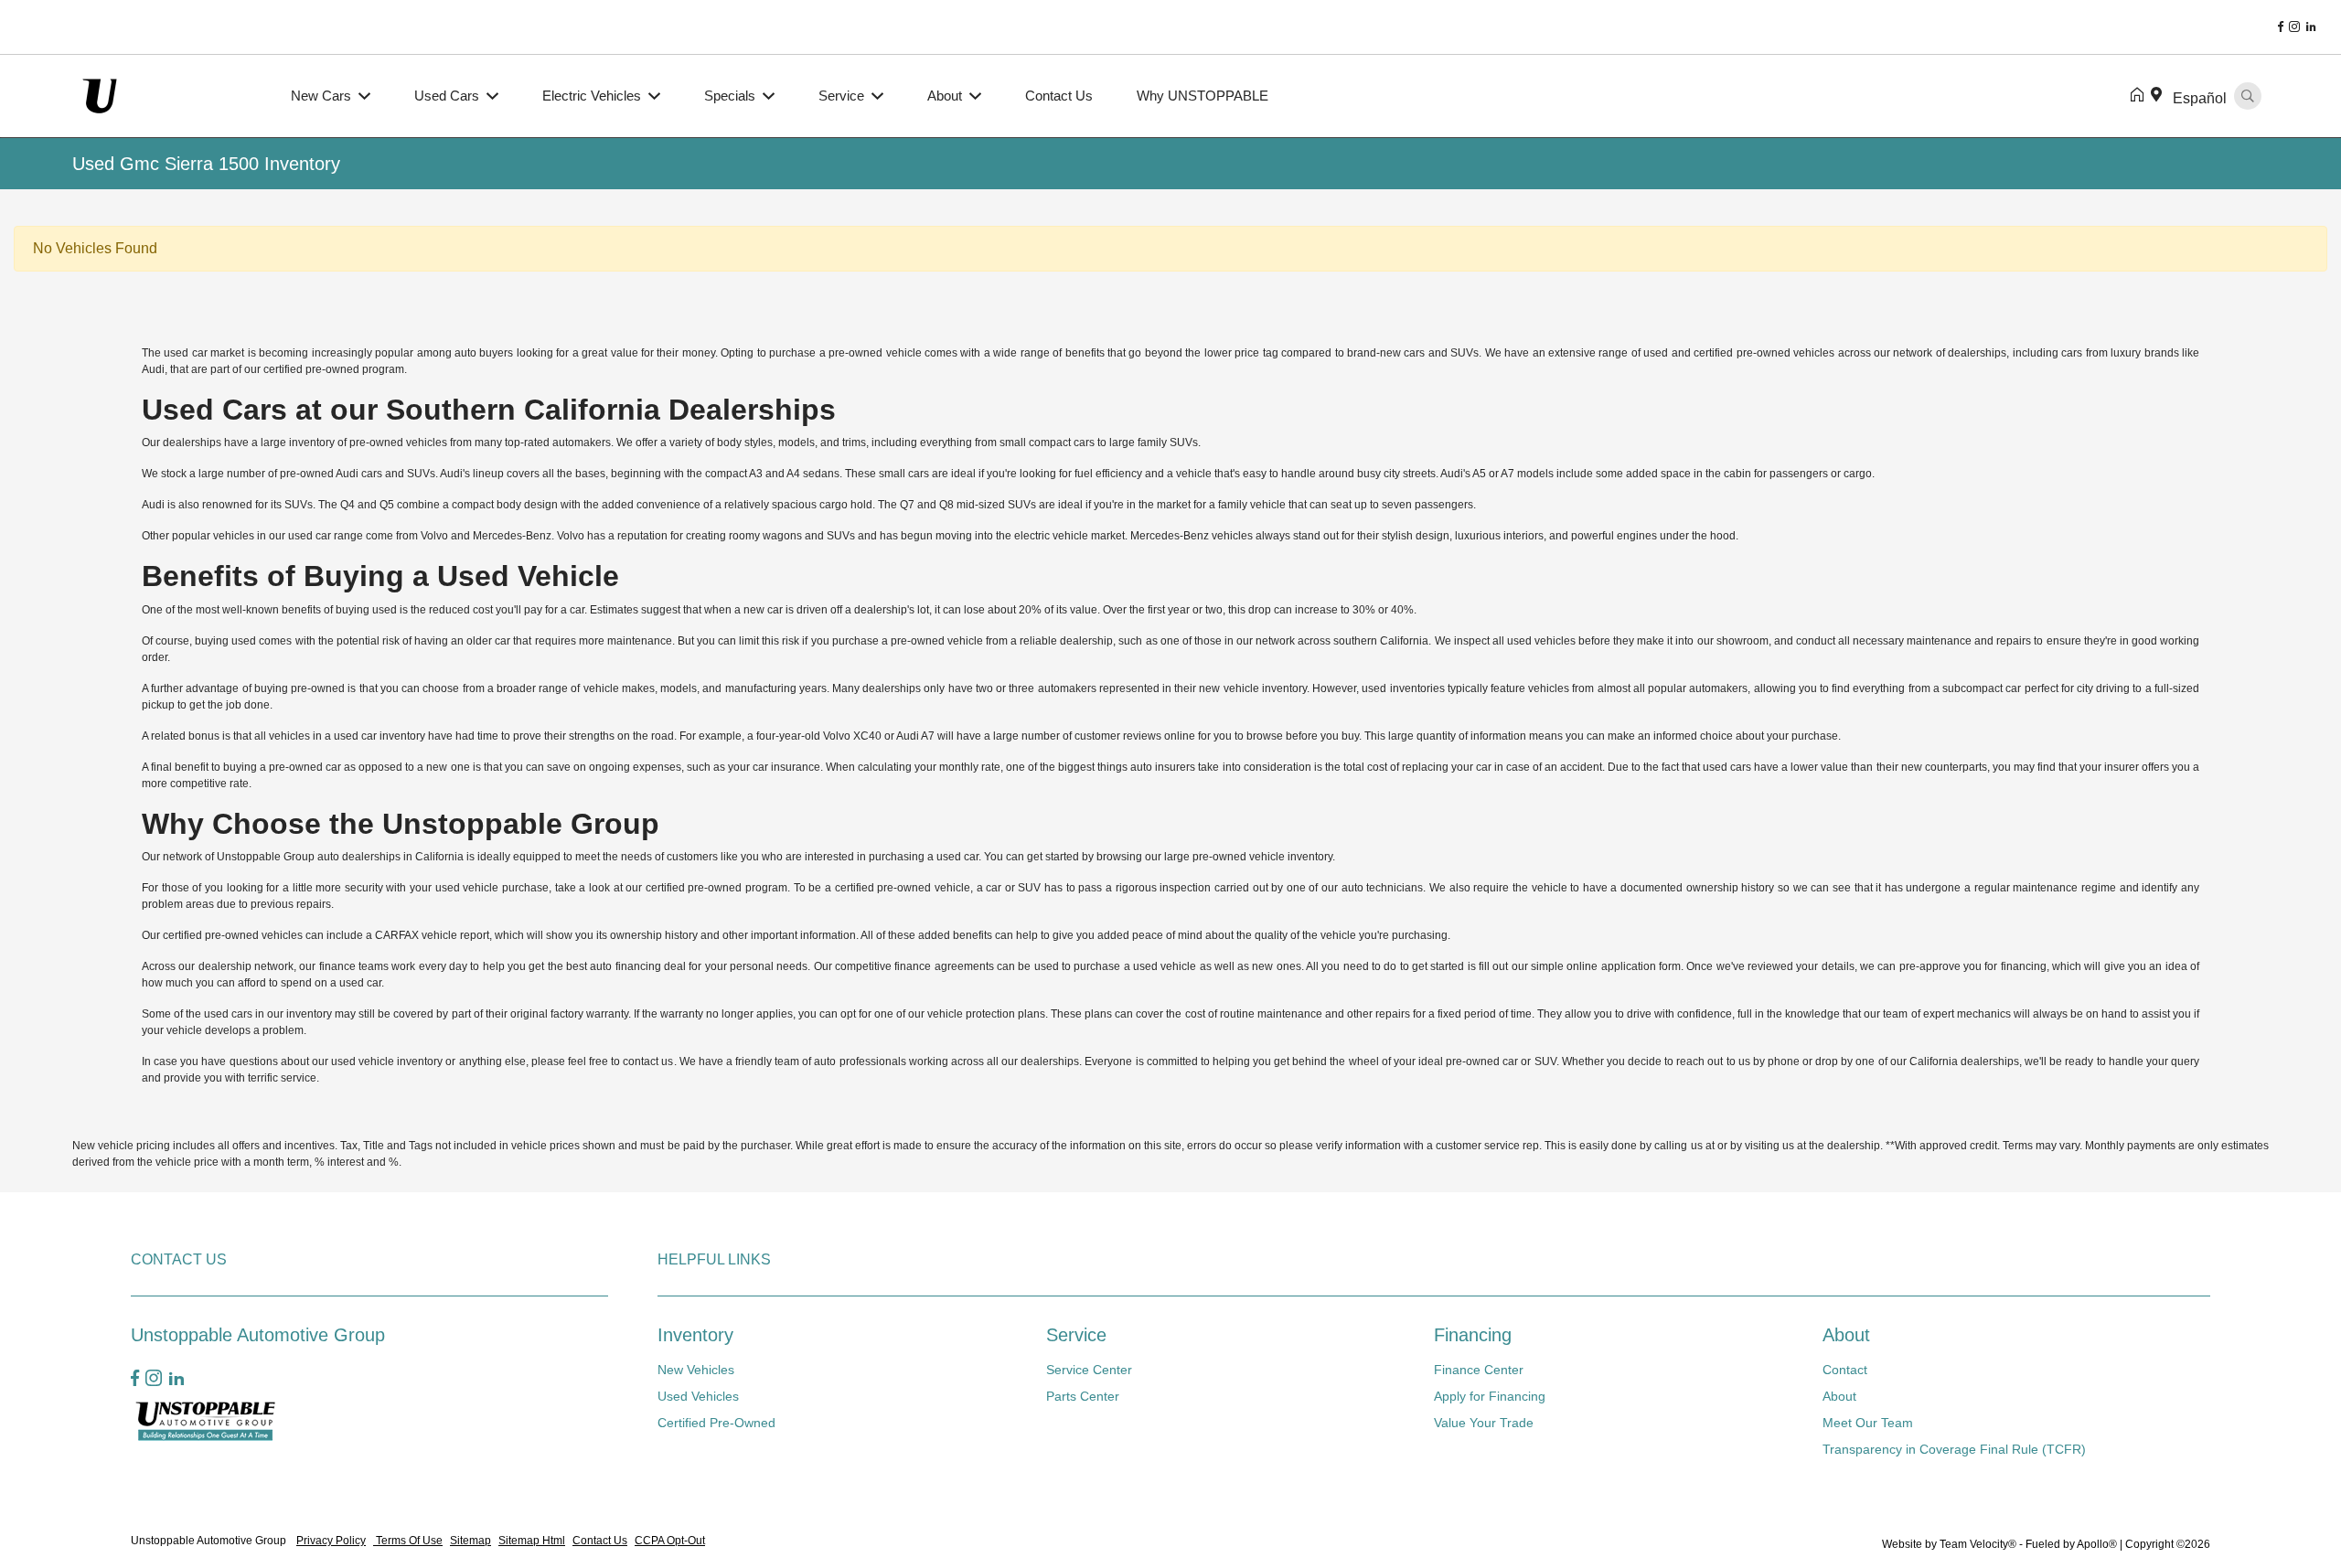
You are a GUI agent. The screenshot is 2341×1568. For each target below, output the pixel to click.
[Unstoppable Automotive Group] (171, 95)
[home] (2141, 96)
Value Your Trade (1484, 1423)
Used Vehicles (698, 1396)
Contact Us (600, 1541)
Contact (1845, 1370)
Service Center (1089, 1370)
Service (1076, 1335)
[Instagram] (2294, 27)
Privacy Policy (331, 1541)
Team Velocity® (1978, 1544)
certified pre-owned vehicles (233, 935)
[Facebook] (2281, 27)
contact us (648, 1061)
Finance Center (1479, 1370)
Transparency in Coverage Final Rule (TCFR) (1954, 1449)
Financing (1473, 1335)
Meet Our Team (1868, 1423)
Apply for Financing (1490, 1396)
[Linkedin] (2311, 27)
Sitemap (470, 1541)
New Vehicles (696, 1370)
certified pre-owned (1742, 353)
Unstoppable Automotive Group (210, 1541)
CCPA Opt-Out (670, 1541)
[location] (2160, 96)
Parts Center (1083, 1396)
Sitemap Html (532, 1541)
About (1846, 1335)
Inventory (695, 1335)
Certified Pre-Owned (716, 1423)
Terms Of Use (408, 1541)
